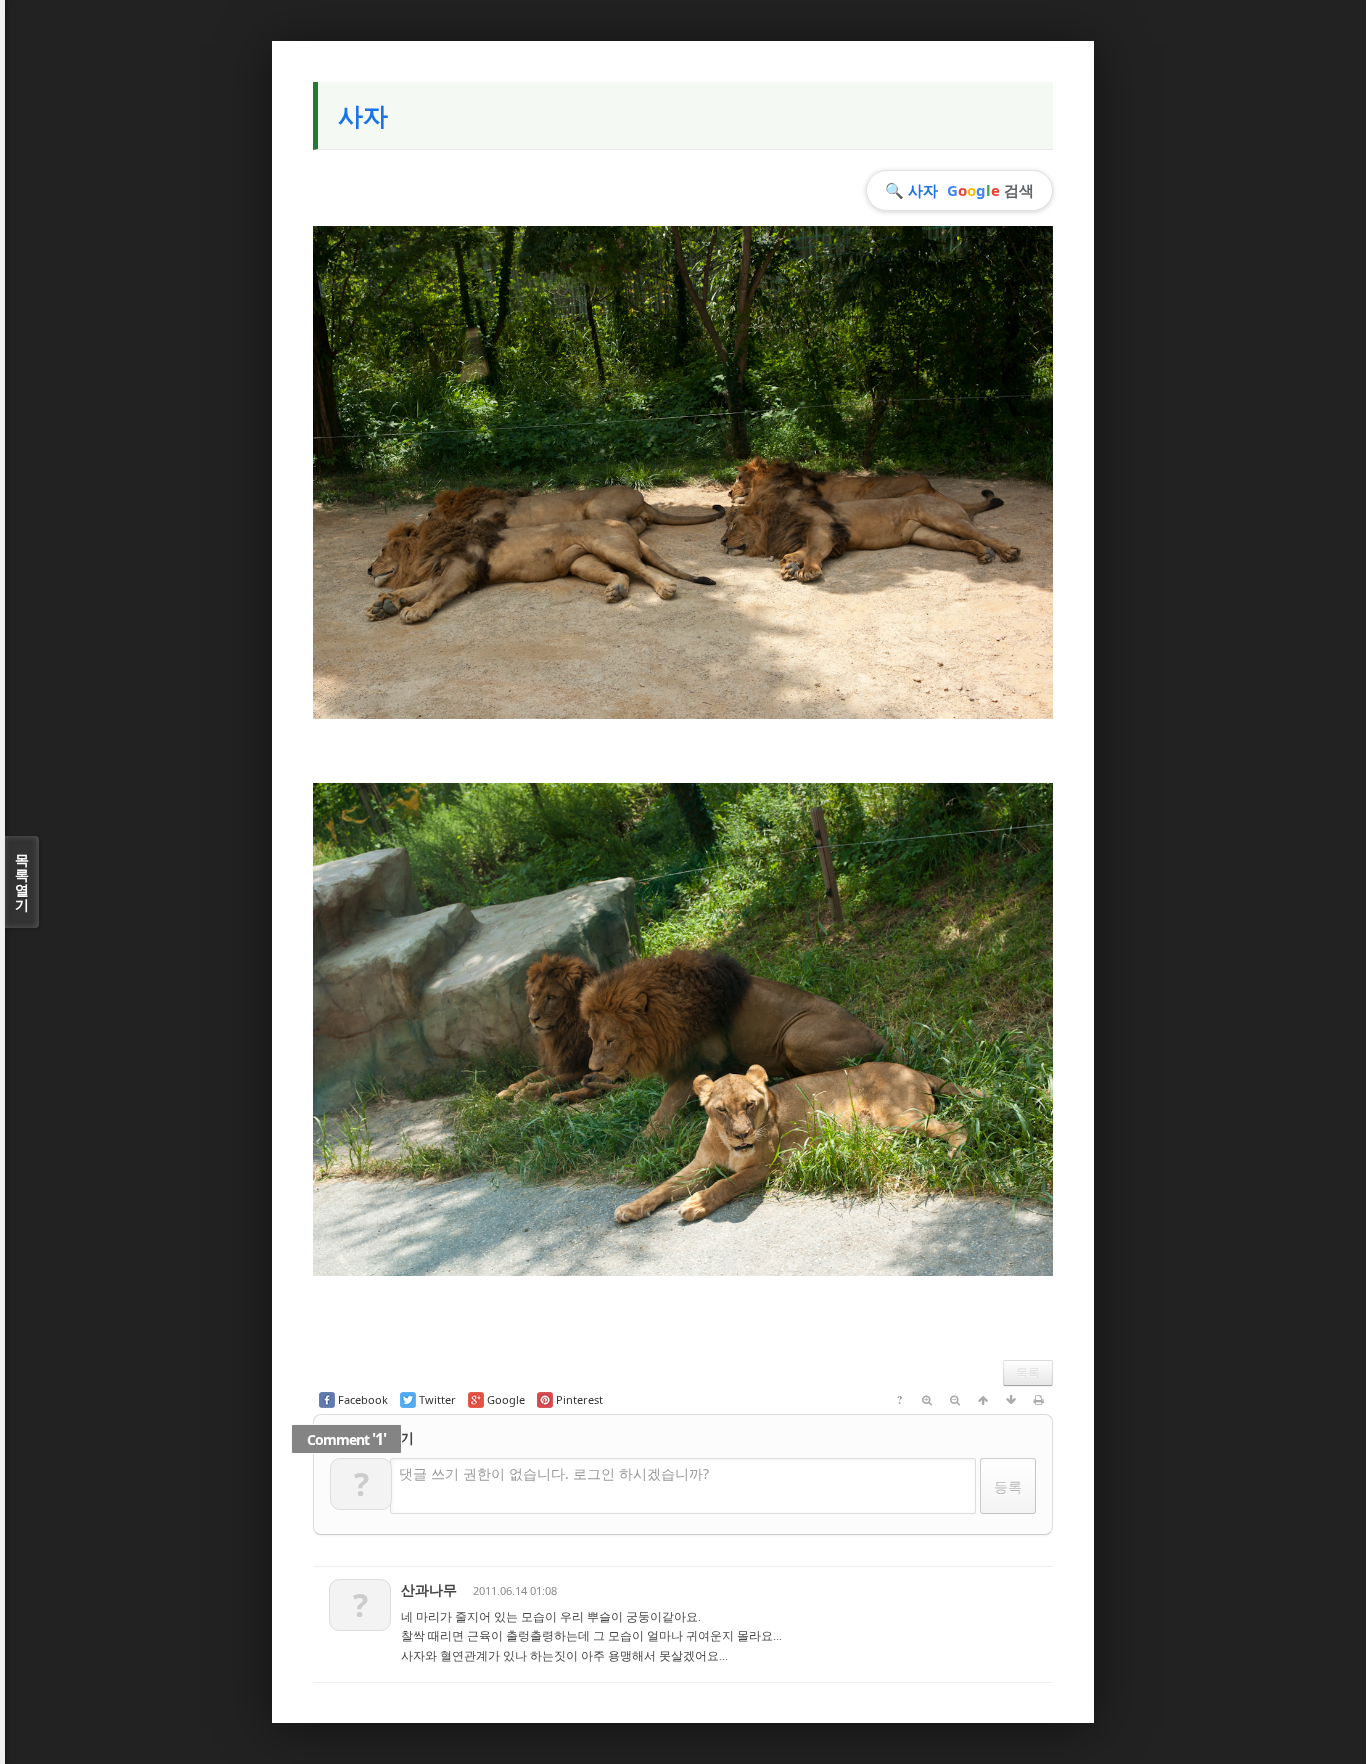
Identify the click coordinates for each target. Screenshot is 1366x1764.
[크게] (927, 1400)
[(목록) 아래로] (1011, 1400)
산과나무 (429, 1589)
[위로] (983, 1400)
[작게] (955, 1400)
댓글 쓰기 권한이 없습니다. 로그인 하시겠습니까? (554, 1473)
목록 (1028, 1372)
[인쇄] (1039, 1400)
